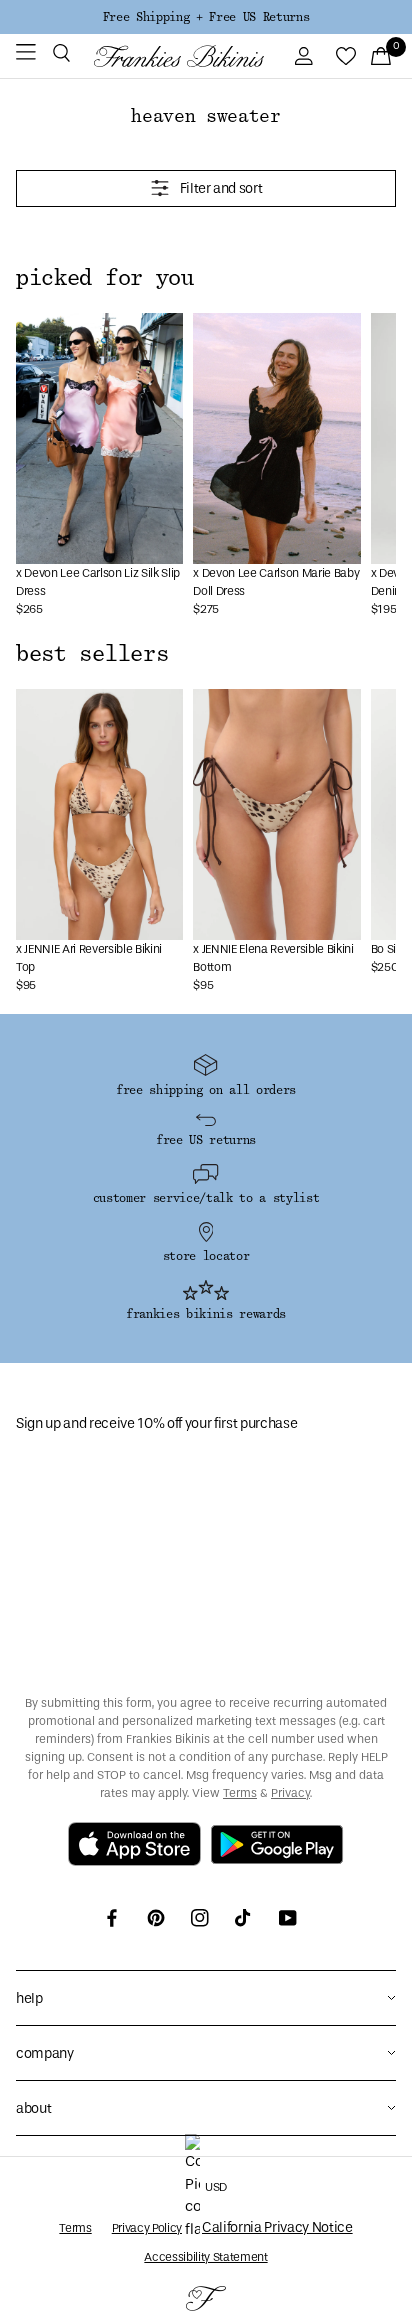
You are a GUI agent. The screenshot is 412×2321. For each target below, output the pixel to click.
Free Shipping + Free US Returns (206, 17)
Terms (240, 1793)
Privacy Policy (147, 2228)
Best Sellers (92, 654)
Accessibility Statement (205, 2257)
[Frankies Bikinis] (179, 56)
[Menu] (26, 56)
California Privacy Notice (277, 2227)
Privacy (290, 1793)
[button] (61, 56)
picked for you (105, 278)
